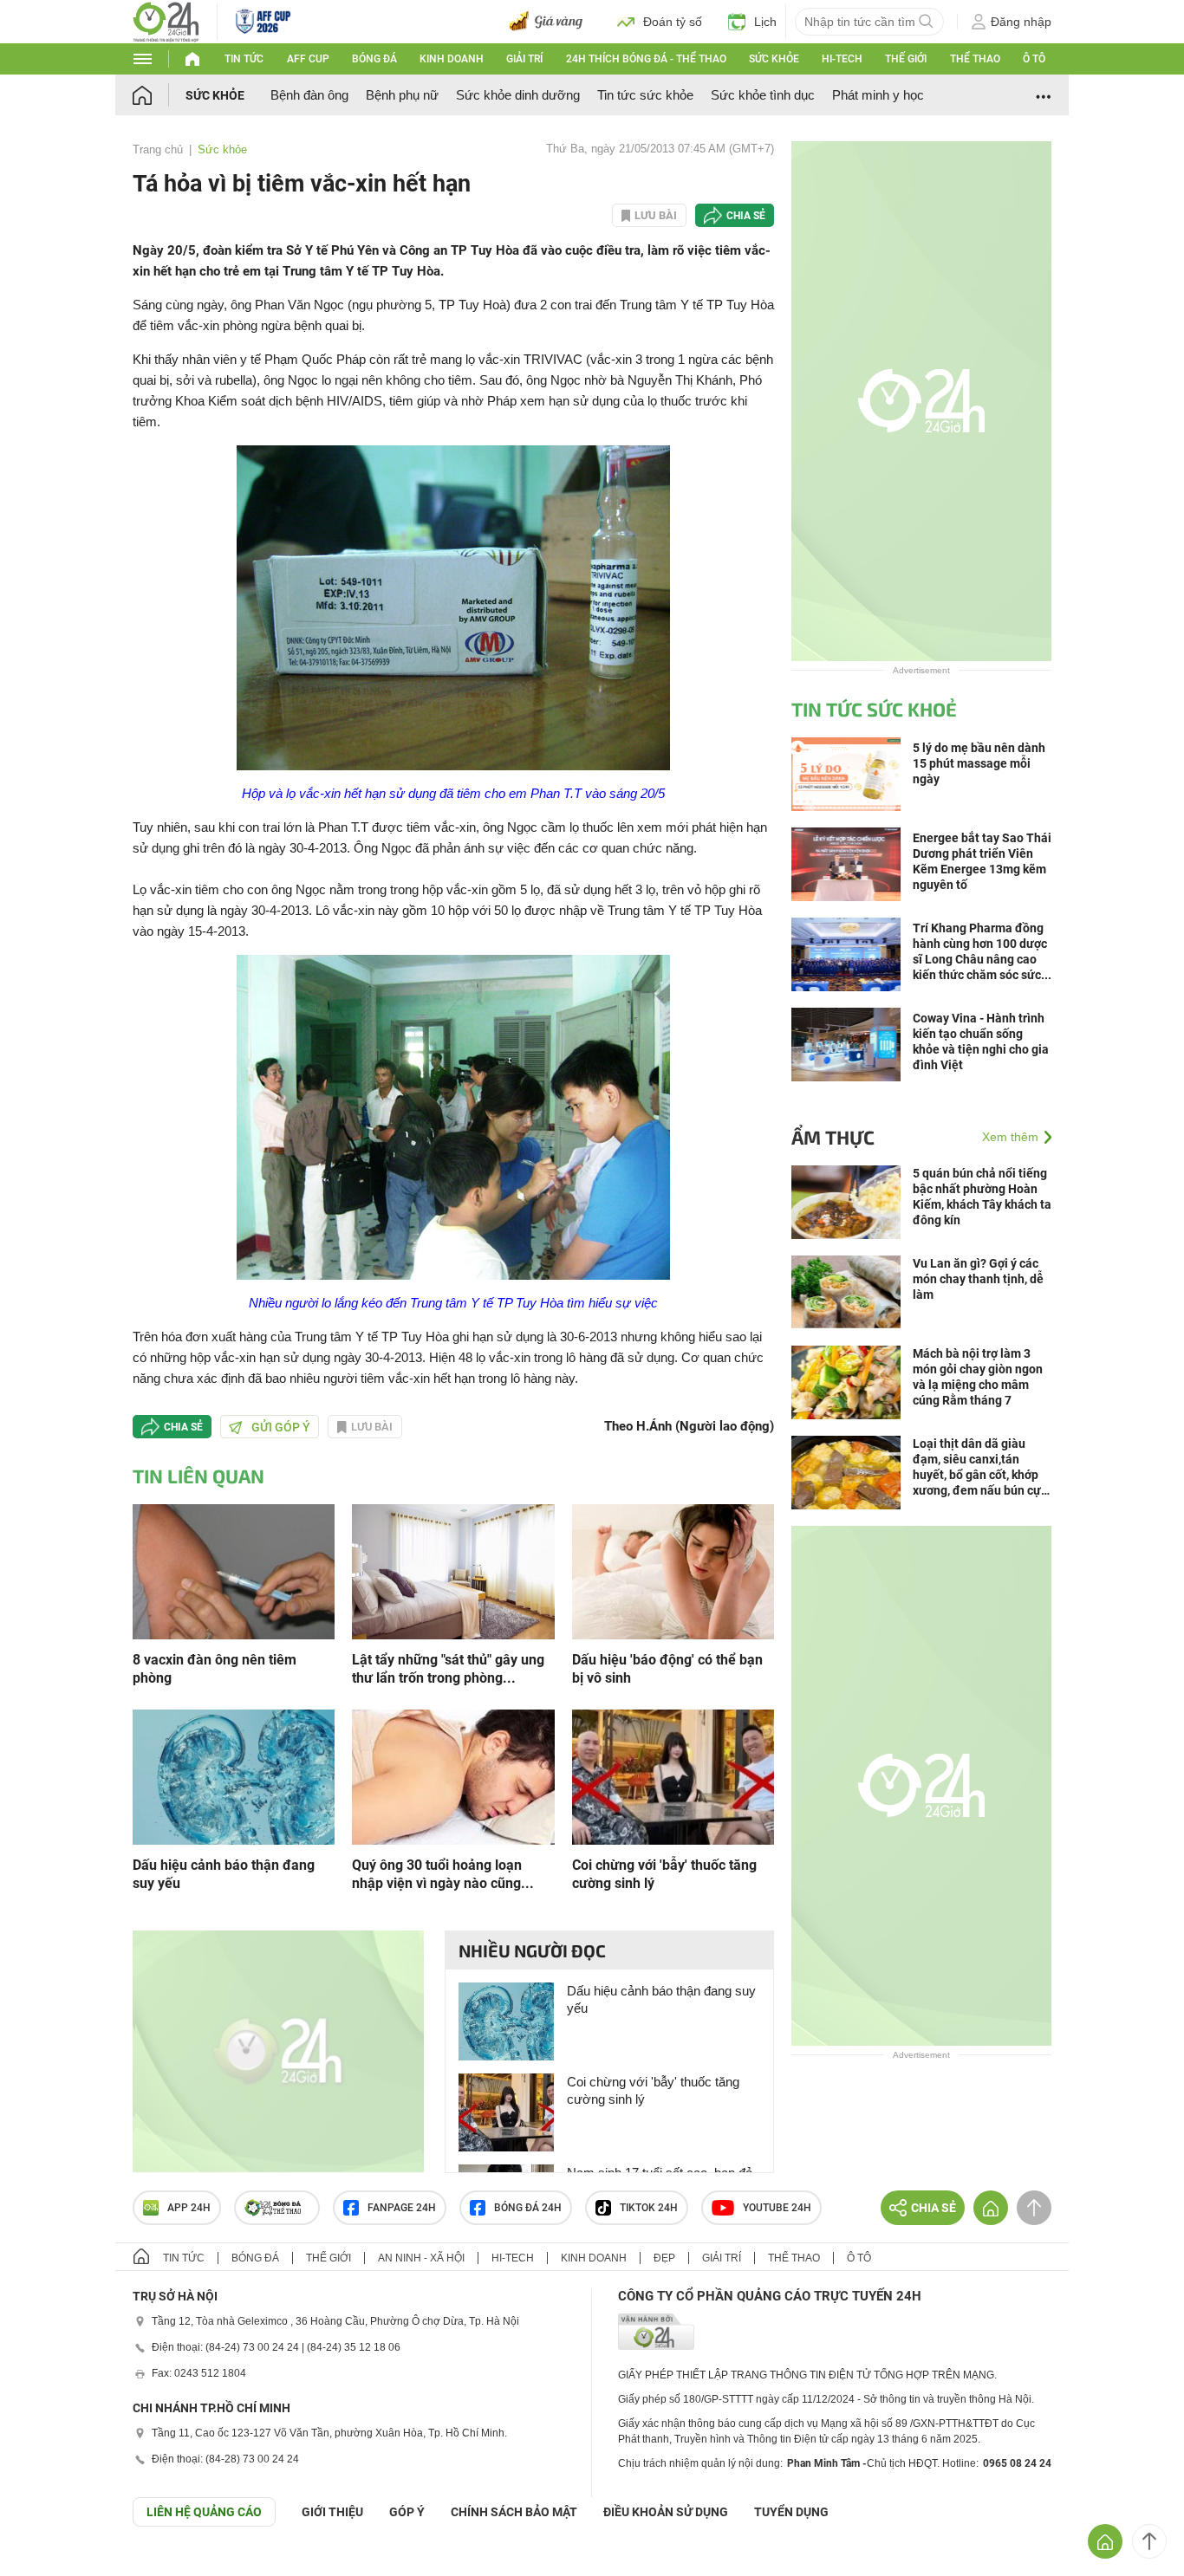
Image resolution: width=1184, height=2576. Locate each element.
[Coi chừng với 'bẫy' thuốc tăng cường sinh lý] (673, 1776)
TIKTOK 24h (649, 2208)
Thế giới (906, 59)
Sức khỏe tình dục (763, 95)
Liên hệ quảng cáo (204, 2512)
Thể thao (975, 59)
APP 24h (189, 2208)
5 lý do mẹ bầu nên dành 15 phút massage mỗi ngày (979, 763)
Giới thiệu (332, 2512)
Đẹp (664, 2258)
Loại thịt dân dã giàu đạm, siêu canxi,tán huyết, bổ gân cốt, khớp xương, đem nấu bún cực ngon (980, 1467)
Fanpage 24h (402, 2208)
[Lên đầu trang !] (1149, 2541)
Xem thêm (1010, 1137)
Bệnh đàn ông (309, 95)
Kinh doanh (452, 59)
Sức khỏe (774, 59)
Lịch (765, 22)
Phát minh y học (878, 95)
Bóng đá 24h (528, 2208)
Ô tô (1034, 59)
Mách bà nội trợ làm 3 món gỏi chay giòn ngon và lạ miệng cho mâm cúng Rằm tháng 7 (978, 1377)
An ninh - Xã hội (421, 2258)
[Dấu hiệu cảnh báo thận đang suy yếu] (234, 1776)
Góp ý (407, 2512)
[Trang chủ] (159, 95)
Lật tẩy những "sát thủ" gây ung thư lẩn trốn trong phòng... (448, 1669)
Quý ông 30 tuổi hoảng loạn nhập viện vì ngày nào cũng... (443, 1874)
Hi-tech (842, 59)
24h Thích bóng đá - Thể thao (646, 59)
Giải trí (524, 59)
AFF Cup (308, 59)
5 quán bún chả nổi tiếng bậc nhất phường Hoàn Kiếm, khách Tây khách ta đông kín (982, 1197)
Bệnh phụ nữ (402, 95)
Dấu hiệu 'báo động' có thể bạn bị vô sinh (667, 1669)
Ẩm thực (833, 1137)
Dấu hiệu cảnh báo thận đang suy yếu (224, 1874)
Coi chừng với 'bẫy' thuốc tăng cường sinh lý (664, 1874)
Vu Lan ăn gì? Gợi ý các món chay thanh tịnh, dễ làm (978, 1279)
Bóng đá (374, 59)
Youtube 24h (777, 2208)
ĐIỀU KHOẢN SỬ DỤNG (666, 2512)
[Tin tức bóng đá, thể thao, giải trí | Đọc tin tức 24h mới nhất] (166, 20)
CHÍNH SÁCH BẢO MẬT (514, 2512)
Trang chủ (158, 149)
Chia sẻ (746, 216)
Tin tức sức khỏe (645, 95)
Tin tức (244, 59)
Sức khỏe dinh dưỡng (518, 95)
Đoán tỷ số (673, 22)
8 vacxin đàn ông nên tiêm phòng (215, 1669)
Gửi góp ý (281, 1427)
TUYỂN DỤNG (791, 2512)
